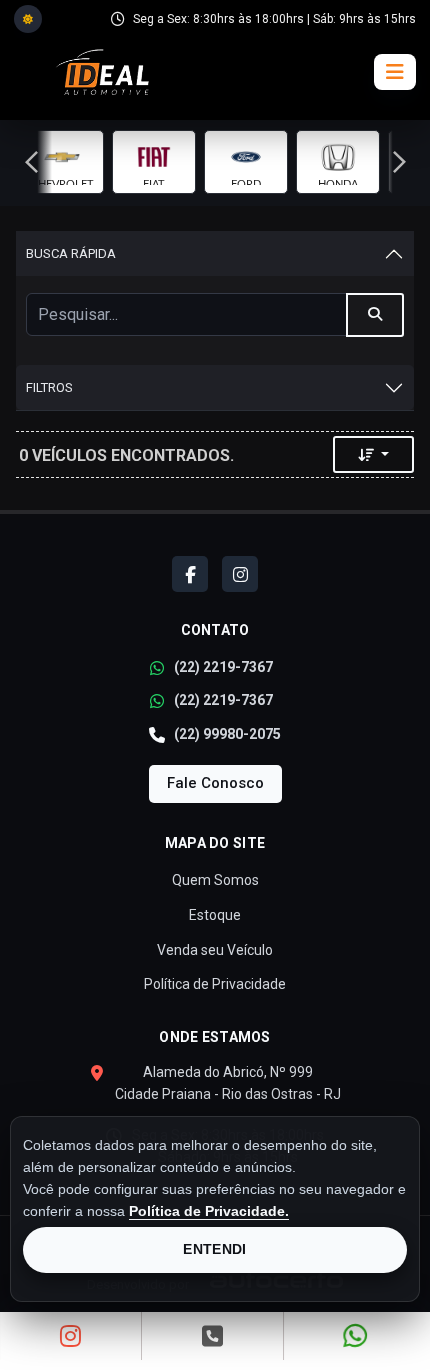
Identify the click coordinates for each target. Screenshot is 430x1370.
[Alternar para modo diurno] (28, 19)
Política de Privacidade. (209, 1211)
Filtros (49, 387)
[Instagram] (240, 574)
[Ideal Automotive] (101, 72)
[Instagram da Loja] (71, 1336)
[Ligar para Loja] (212, 1336)
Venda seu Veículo (215, 950)
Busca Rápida (71, 253)
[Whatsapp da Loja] (355, 1336)
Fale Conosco (215, 783)
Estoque (215, 915)
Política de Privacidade (215, 984)
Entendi (214, 1249)
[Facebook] (190, 574)
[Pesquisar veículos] (375, 315)
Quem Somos (215, 880)
